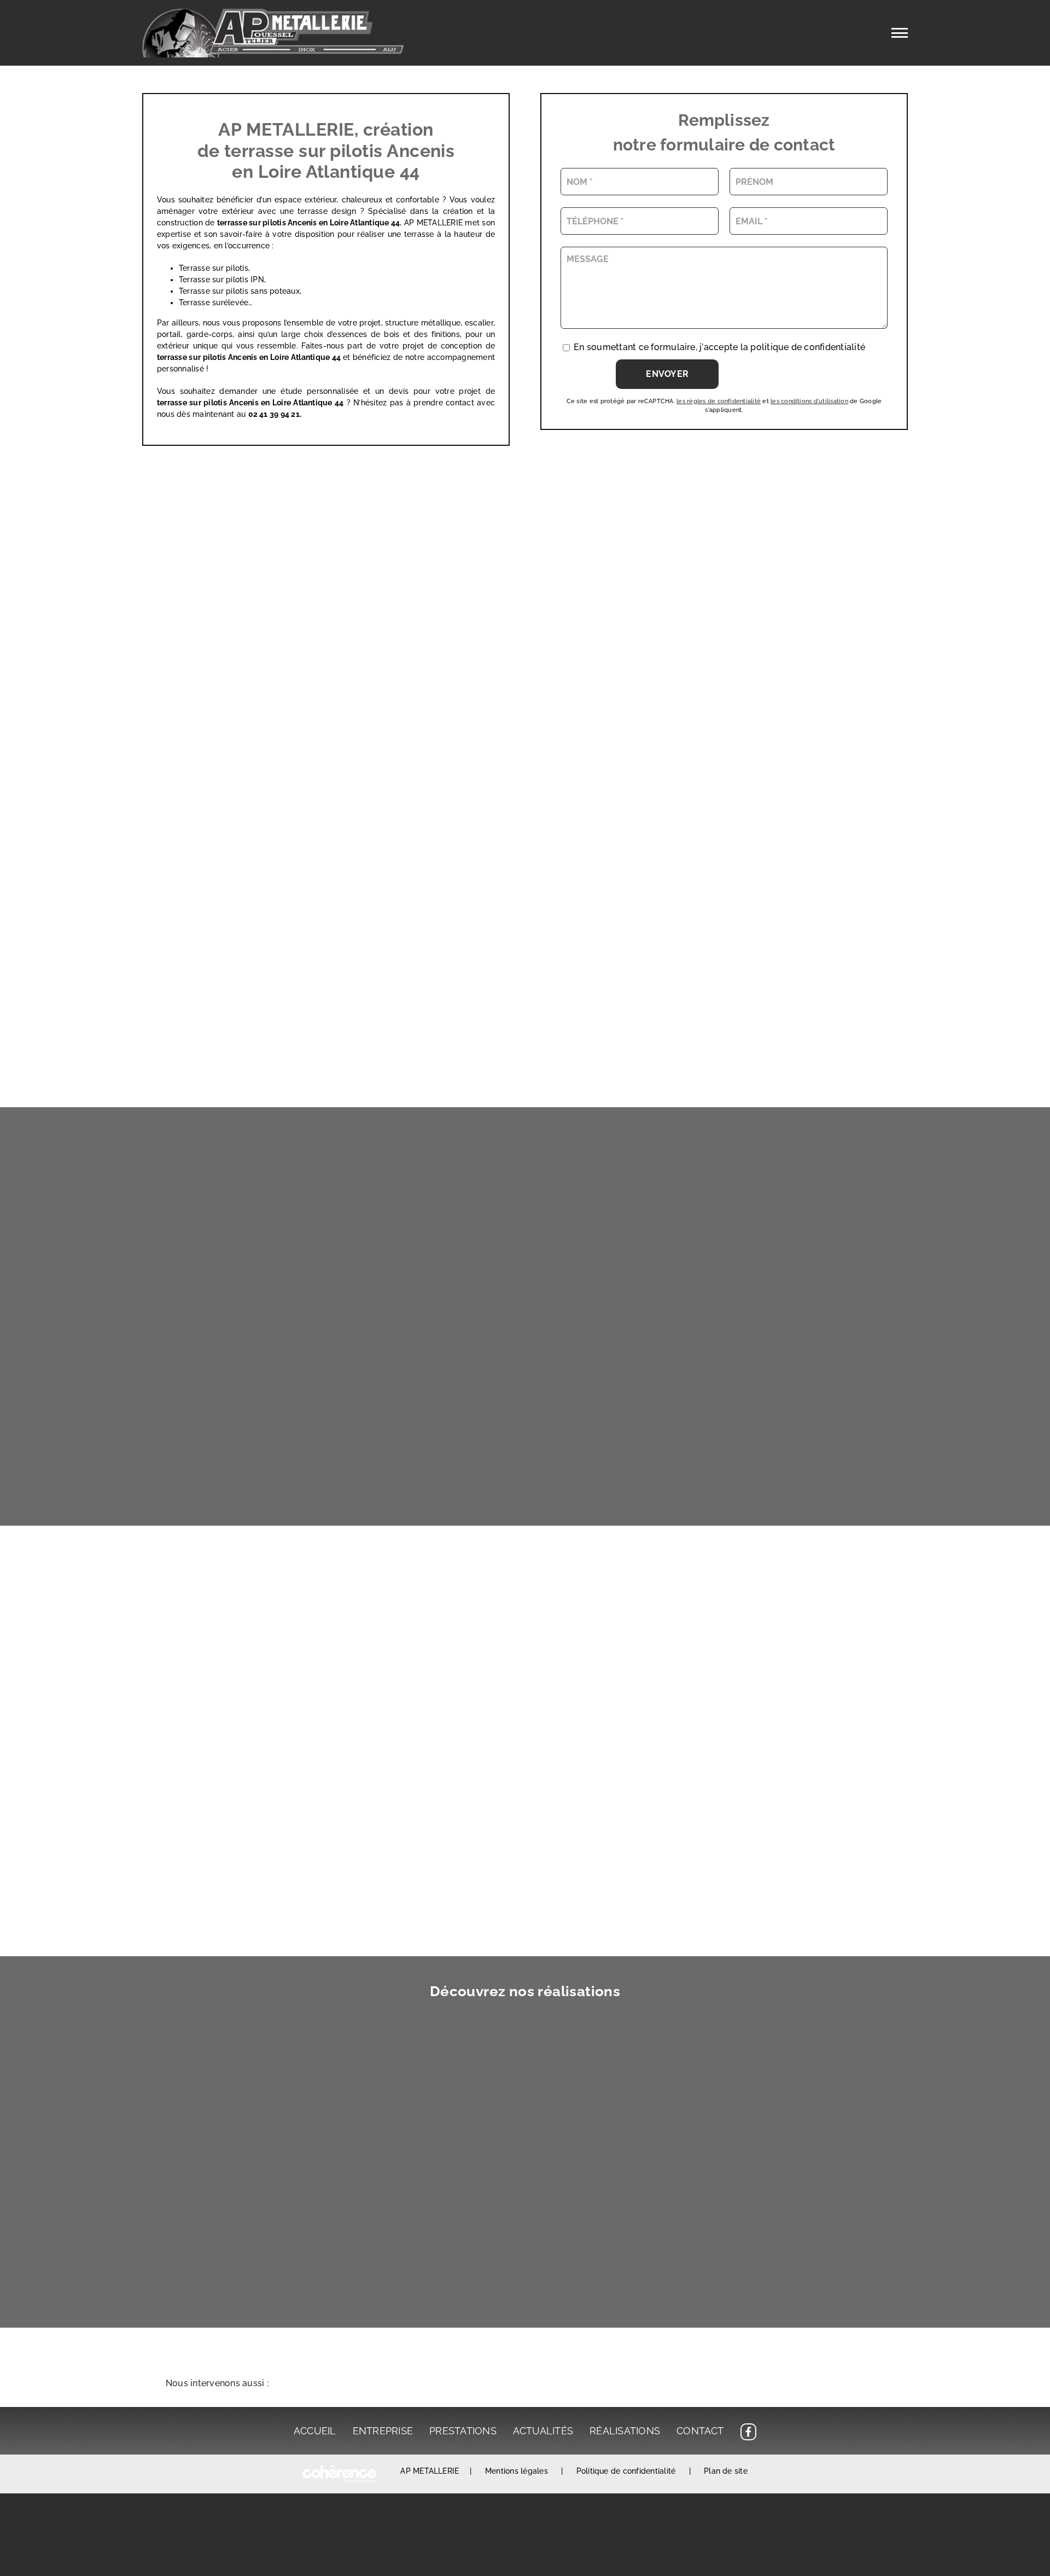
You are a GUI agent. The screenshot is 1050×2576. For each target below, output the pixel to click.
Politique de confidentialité (626, 2471)
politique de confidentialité (808, 347)
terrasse (173, 357)
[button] (525, 2384)
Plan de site (726, 2471)
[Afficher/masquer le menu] (900, 33)
